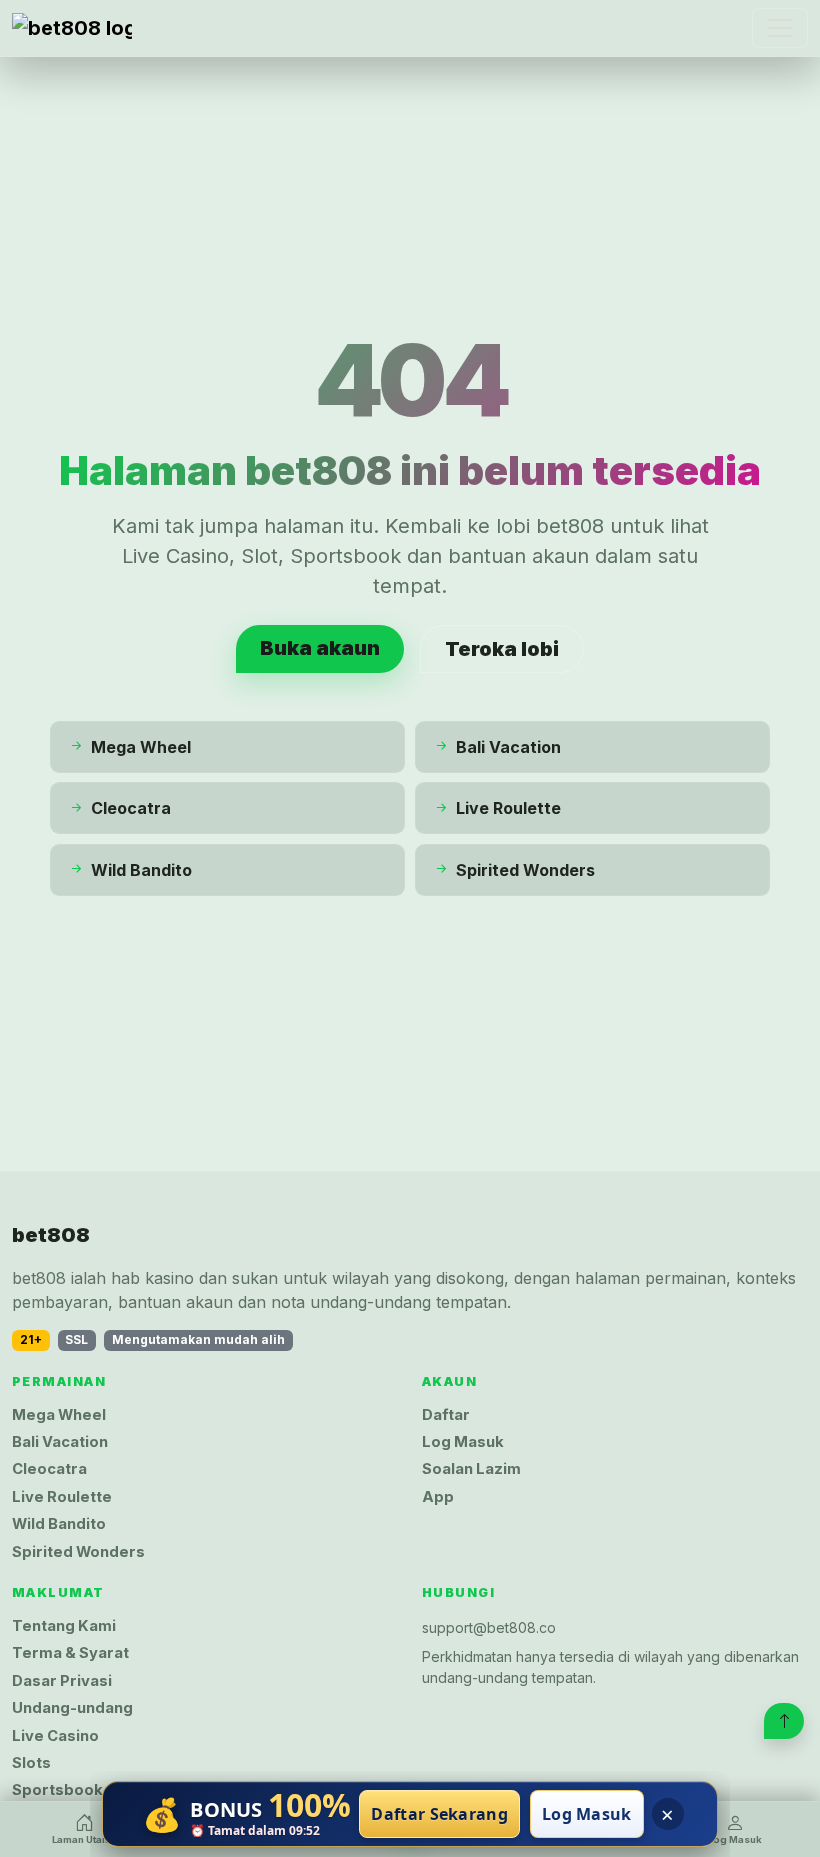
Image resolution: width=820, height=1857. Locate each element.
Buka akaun (320, 648)
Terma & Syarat (70, 1653)
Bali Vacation (60, 1442)
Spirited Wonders (78, 1552)
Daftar (446, 1415)
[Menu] (780, 28)
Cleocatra (49, 1469)
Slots (31, 1763)
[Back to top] (784, 1721)
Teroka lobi (502, 649)
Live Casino (55, 1736)
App (438, 1497)
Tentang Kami (64, 1626)
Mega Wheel (59, 1415)
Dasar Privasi (62, 1681)
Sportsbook (57, 1790)
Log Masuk (463, 1442)
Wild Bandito (59, 1524)
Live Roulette (62, 1497)
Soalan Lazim (471, 1469)
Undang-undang (72, 1708)
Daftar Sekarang (439, 1814)
